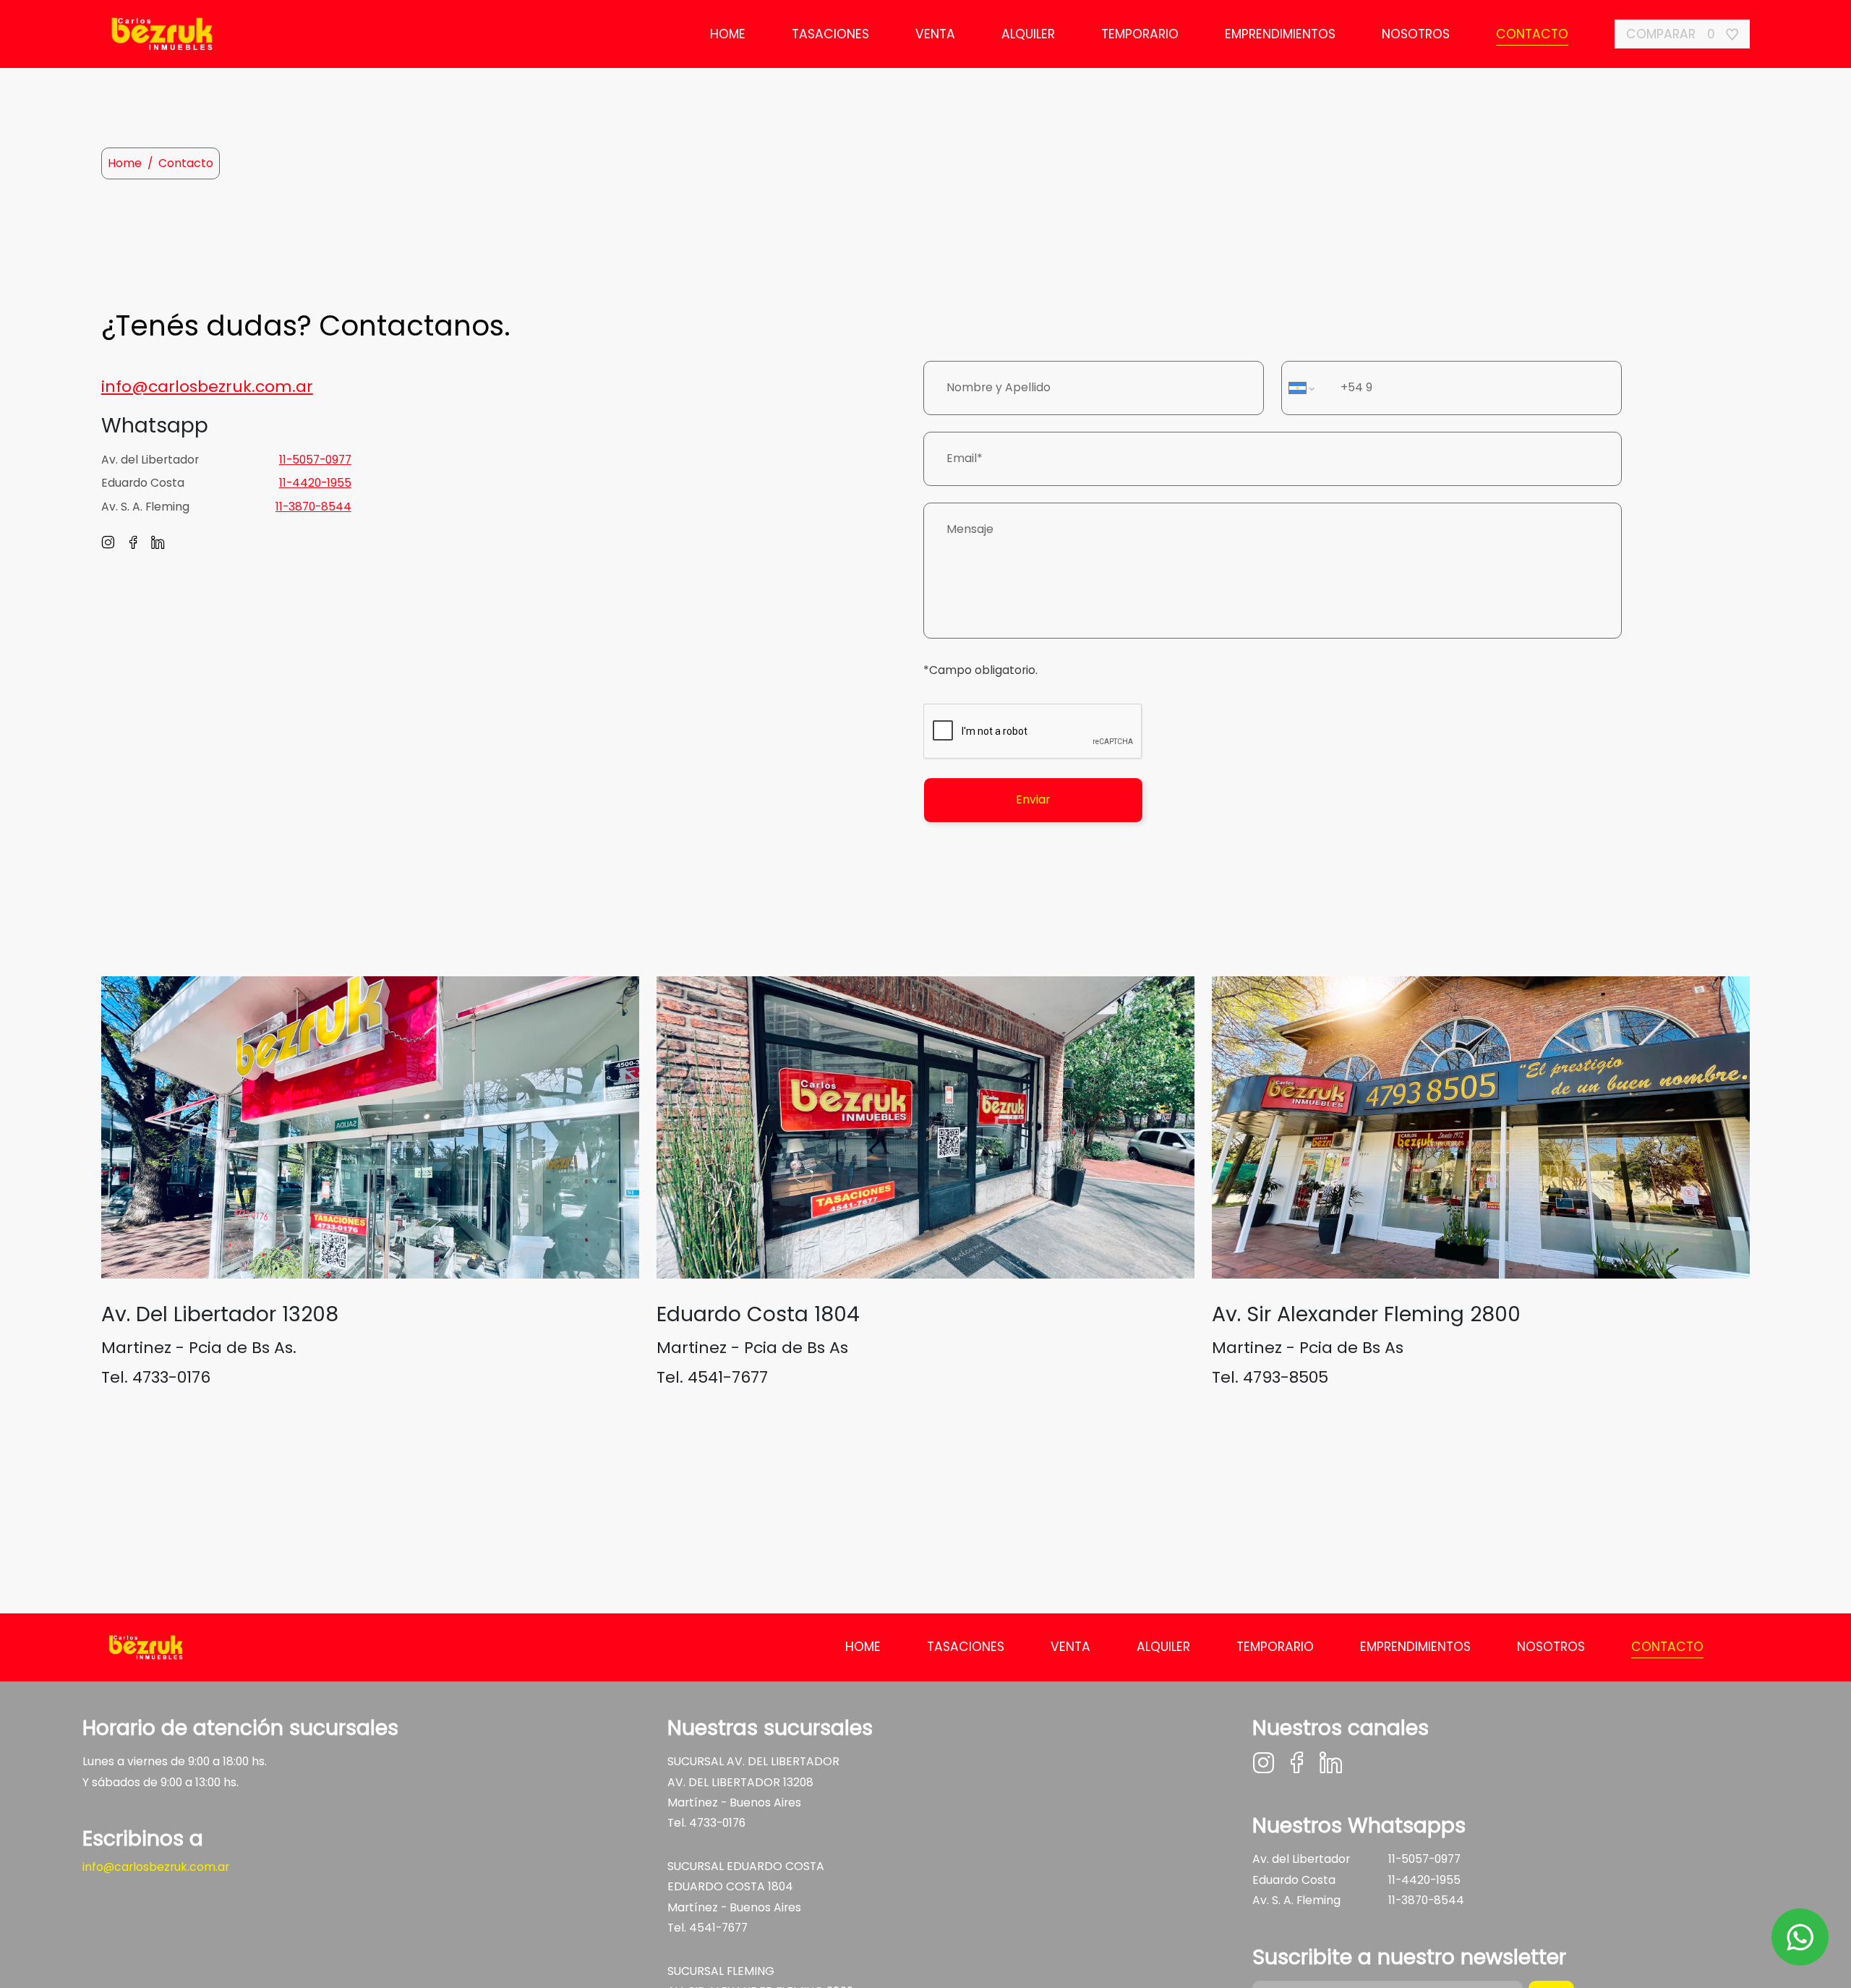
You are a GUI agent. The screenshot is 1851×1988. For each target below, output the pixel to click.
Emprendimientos (1280, 34)
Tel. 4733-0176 (156, 1377)
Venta (935, 34)
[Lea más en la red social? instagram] (114, 544)
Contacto (1532, 34)
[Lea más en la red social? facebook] (139, 544)
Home (728, 34)
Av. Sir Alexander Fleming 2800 (1366, 1314)
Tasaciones (830, 34)
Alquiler (1028, 34)
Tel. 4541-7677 (712, 1377)
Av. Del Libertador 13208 (220, 1314)
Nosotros (1416, 34)
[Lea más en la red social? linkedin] (164, 544)
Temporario (1140, 34)
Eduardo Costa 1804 (758, 1314)
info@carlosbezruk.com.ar (156, 1867)
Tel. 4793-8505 (1270, 1377)
